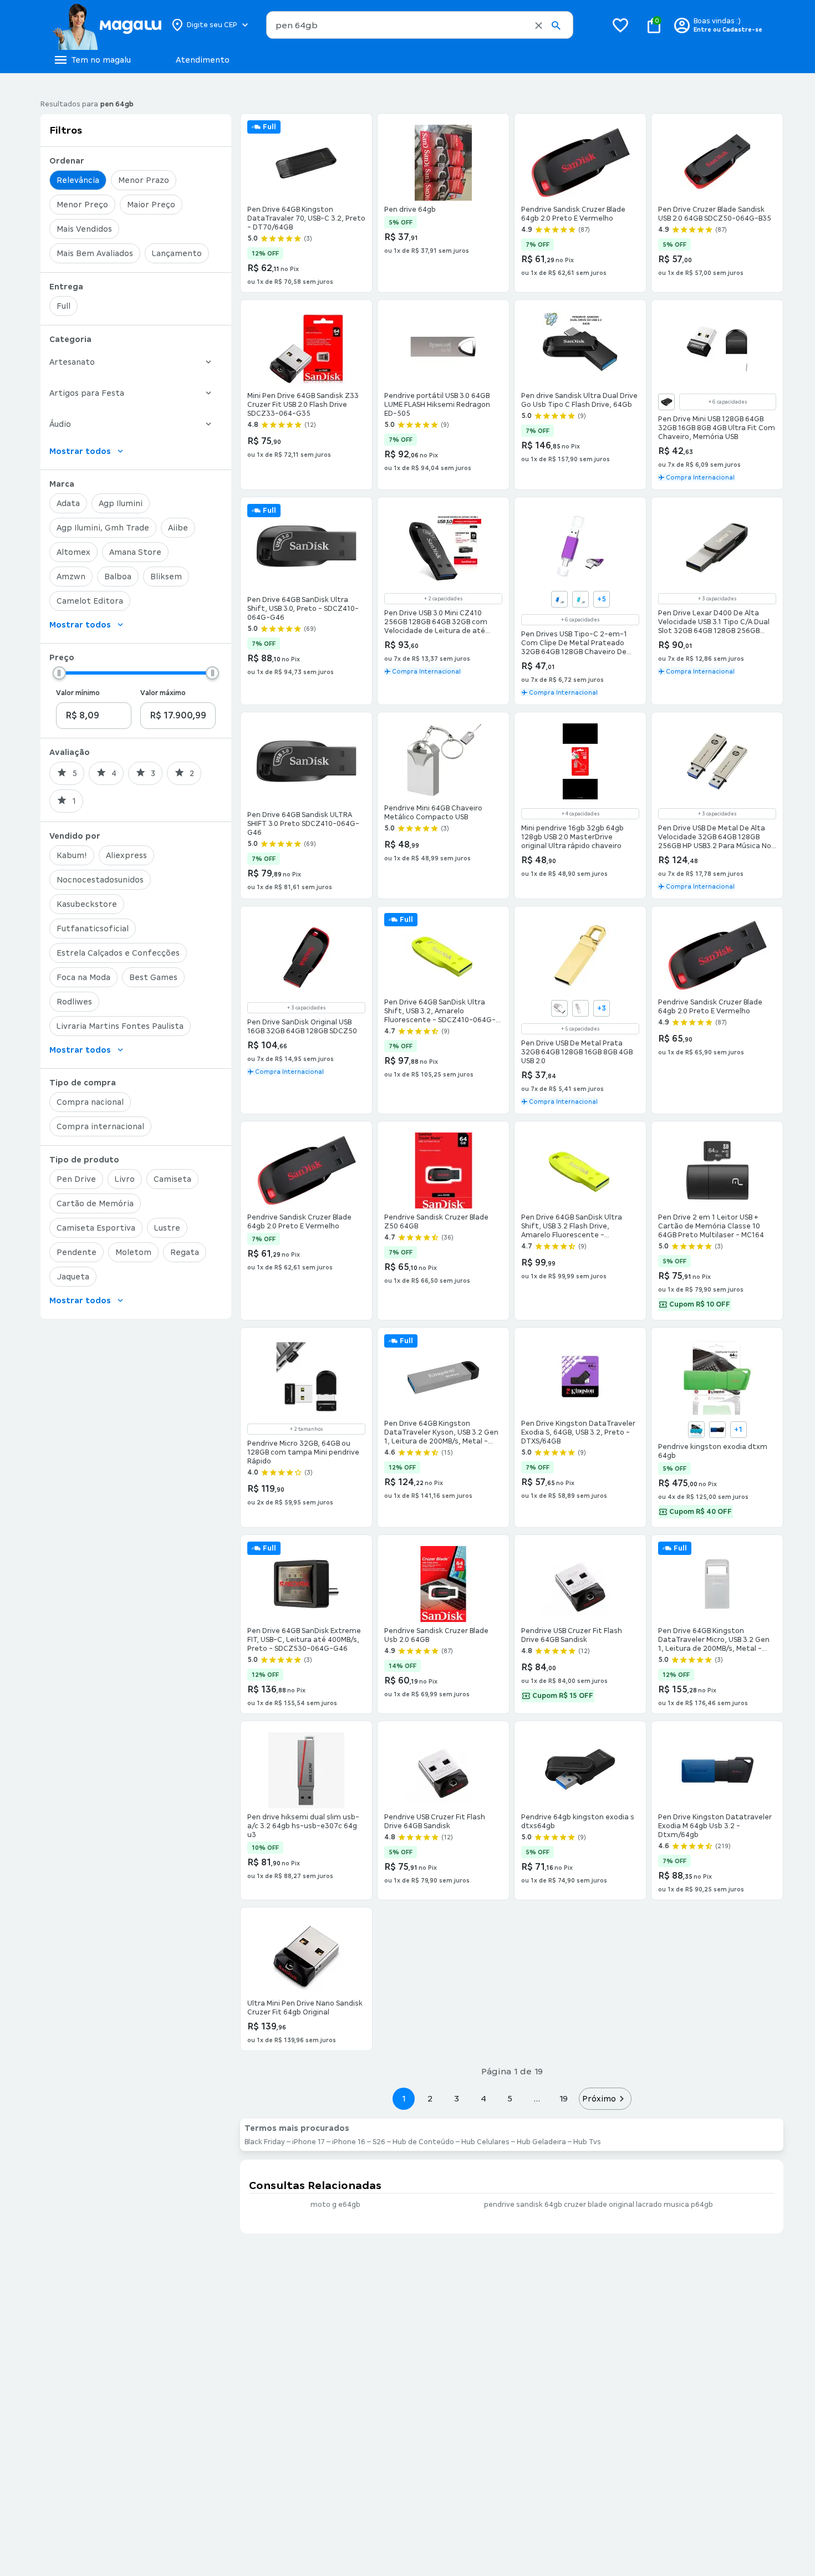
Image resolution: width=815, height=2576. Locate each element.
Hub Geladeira (541, 2142)
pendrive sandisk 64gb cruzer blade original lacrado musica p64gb (598, 2205)
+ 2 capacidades (443, 599)
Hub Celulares (485, 2142)
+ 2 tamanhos (306, 1429)
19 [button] (563, 2098)
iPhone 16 (349, 2142)
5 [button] (510, 2098)
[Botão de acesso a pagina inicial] (107, 25)
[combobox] (420, 25)
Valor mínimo (78, 693)
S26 (379, 2142)
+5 (602, 599)
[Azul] (559, 599)
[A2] (580, 1008)
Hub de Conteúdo (423, 2142)
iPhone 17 (309, 2142)
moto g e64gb (335, 2205)
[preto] (666, 402)
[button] (539, 25)
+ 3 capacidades (717, 599)
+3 (602, 1008)
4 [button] (483, 2098)
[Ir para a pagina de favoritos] (620, 25)
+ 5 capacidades (580, 1029)
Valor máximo (163, 693)
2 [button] (430, 2098)
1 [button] (404, 2098)
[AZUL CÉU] (580, 599)
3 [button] (457, 2098)
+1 (738, 1430)
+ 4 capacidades (580, 814)
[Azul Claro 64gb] (696, 1430)
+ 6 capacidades (728, 402)
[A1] (559, 1008)
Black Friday (265, 2142)
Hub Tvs (587, 2142)
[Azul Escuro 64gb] (717, 1430)
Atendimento (203, 60)
